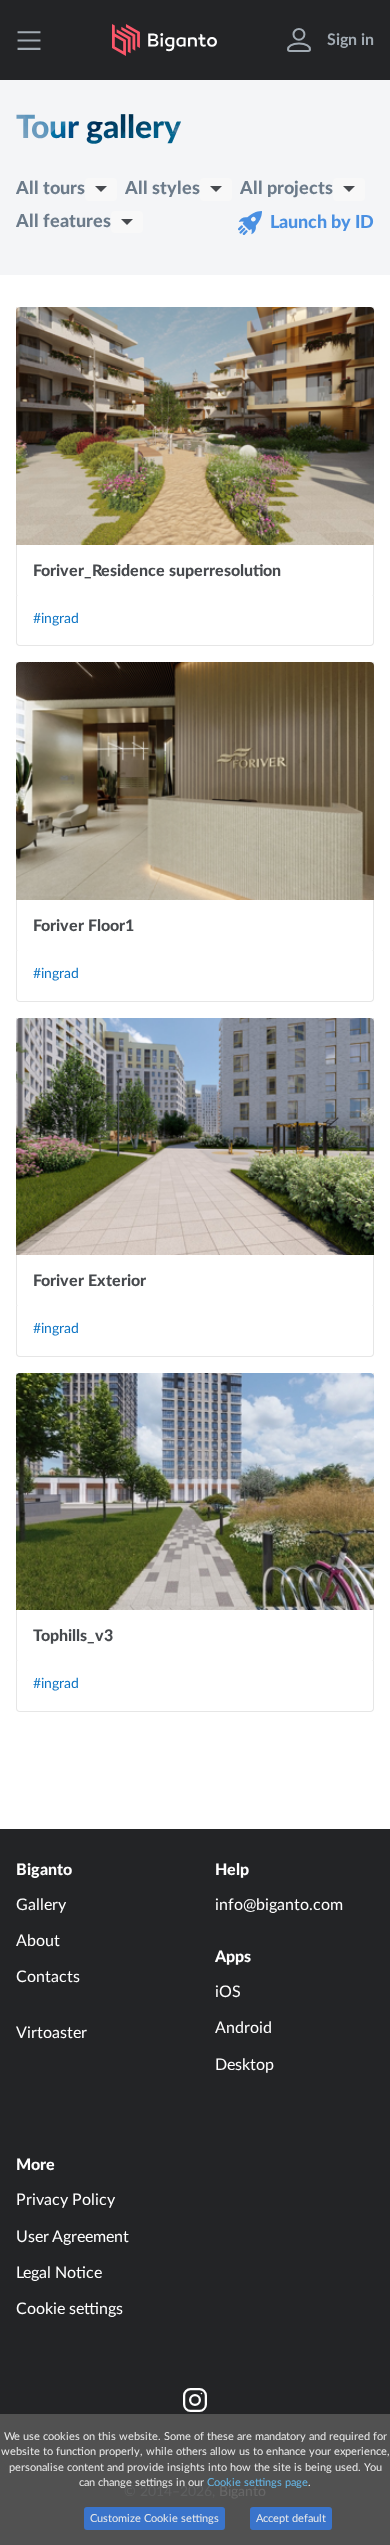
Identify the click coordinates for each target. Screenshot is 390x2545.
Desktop (244, 2065)
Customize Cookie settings (154, 2518)
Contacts (48, 1977)
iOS (228, 1992)
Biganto (44, 1870)
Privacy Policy (65, 2200)
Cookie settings (69, 2309)
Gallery (41, 1905)
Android (243, 2028)
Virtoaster (51, 2033)
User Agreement (72, 2237)
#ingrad (56, 619)
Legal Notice (59, 2273)
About (38, 1941)
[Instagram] (195, 2400)
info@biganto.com (279, 1905)
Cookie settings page (257, 2482)
